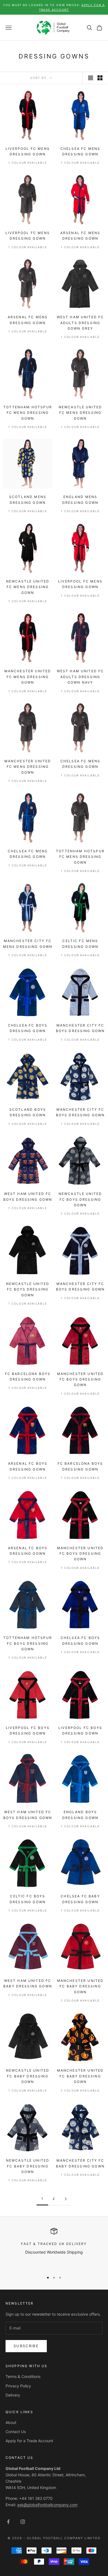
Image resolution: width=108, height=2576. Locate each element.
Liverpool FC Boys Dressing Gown (28, 1730)
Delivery (13, 2395)
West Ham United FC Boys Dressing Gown (28, 1196)
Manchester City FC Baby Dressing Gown (80, 2163)
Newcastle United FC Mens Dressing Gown (80, 413)
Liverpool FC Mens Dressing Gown (28, 151)
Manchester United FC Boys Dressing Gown (80, 1379)
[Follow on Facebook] (8, 2522)
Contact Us (16, 2432)
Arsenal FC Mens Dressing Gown (80, 236)
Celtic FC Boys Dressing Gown (28, 1899)
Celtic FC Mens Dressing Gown (80, 944)
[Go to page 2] (66, 2199)
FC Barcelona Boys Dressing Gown (28, 1376)
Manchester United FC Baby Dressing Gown (80, 1986)
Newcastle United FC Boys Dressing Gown (80, 1199)
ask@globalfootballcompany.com (47, 2505)
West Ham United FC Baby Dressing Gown (28, 1983)
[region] (54, 2248)
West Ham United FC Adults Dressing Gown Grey (80, 323)
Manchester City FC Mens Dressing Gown (28, 944)
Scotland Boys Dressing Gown (28, 1112)
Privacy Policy (18, 2386)
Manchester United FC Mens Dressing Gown (28, 677)
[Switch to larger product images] (91, 78)
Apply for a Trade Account (29, 2441)
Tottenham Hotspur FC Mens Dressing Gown (28, 413)
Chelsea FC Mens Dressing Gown (80, 151)
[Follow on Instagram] (23, 2522)
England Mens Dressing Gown (80, 500)
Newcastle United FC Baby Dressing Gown (28, 2076)
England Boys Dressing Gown (80, 1815)
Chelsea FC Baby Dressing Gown (80, 1899)
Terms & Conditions (23, 2376)
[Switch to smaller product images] (100, 78)
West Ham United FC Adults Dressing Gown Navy (80, 677)
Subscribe (26, 2346)
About (11, 2422)
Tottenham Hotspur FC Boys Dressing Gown (28, 1643)
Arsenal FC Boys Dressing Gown (28, 1466)
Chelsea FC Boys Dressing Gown (28, 1028)
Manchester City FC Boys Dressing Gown (80, 1028)
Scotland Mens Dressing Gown (28, 500)
